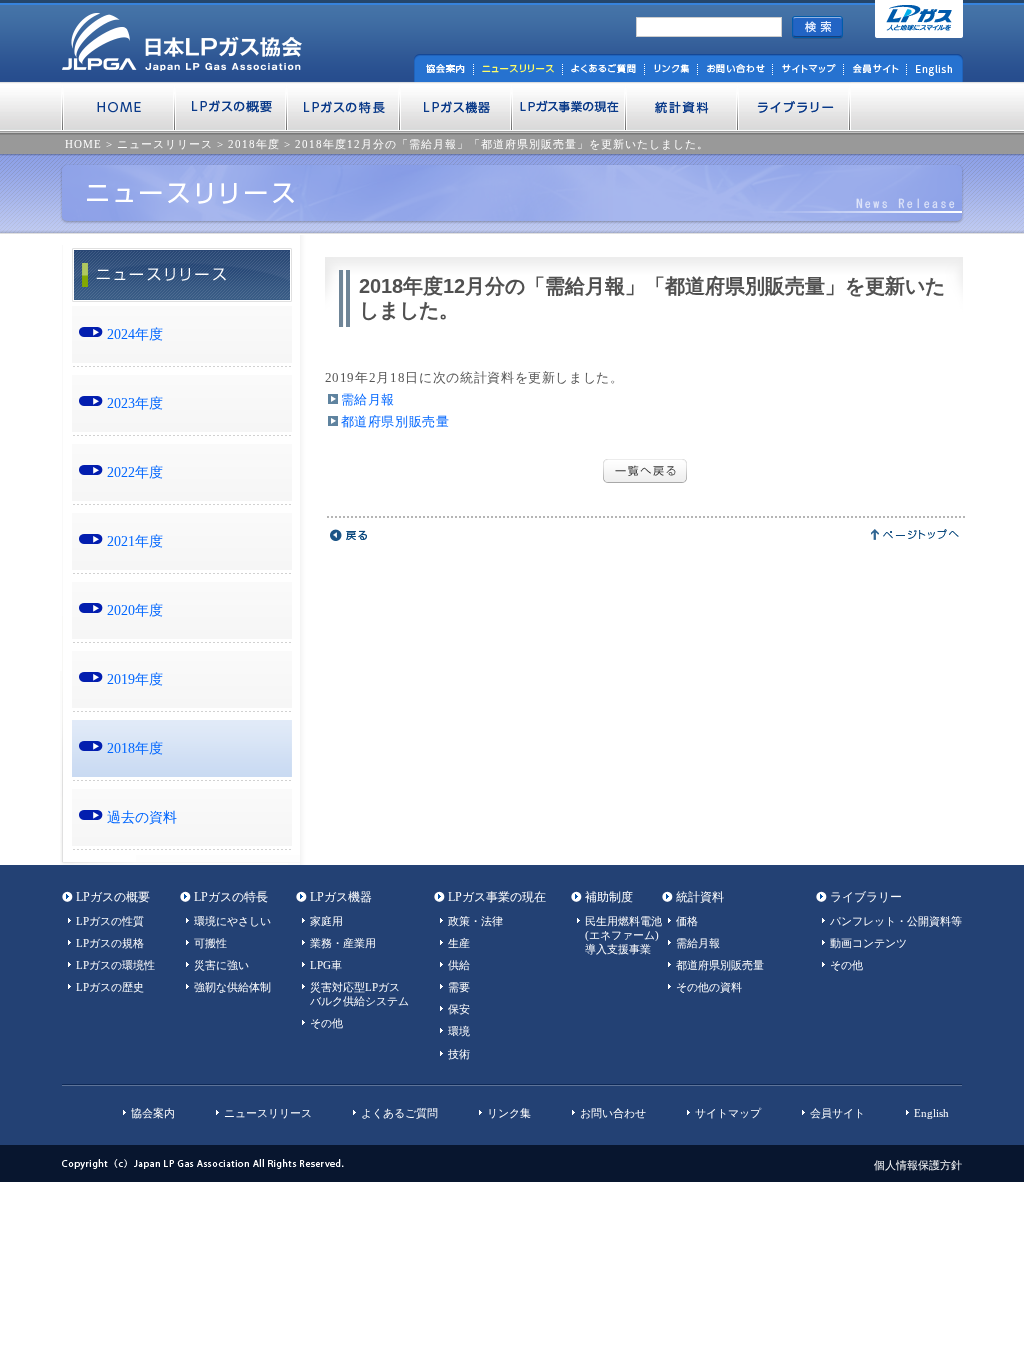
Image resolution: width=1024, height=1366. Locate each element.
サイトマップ (728, 1113)
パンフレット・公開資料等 (896, 921)
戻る (349, 535)
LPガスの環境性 (115, 965)
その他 (326, 1023)
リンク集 (509, 1113)
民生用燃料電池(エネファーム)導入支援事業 (623, 935)
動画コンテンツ (868, 943)
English (931, 1113)
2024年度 (135, 334)
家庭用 (326, 921)
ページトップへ (915, 535)
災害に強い (221, 965)
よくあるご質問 (399, 1113)
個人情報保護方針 (918, 1165)
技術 (459, 1054)
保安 (459, 1009)
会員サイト (837, 1113)
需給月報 (368, 399)
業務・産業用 (343, 943)
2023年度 (135, 403)
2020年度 (135, 610)
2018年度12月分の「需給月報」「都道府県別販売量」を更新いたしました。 (502, 144)
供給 (459, 965)
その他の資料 (709, 987)
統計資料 (700, 897)
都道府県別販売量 (395, 421)
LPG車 (326, 965)
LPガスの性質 (110, 921)
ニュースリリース (165, 144)
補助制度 (609, 897)
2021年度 (135, 541)
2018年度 (254, 144)
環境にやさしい (232, 921)
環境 (459, 1031)
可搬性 (210, 943)
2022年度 (135, 472)
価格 (687, 921)
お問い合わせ (613, 1113)
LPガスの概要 (113, 897)
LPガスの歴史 (110, 987)
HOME (83, 144)
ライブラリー (866, 897)
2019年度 (135, 679)
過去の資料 (142, 817)
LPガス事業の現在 (497, 897)
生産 (459, 943)
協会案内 (153, 1113)
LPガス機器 (341, 897)
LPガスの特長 (231, 897)
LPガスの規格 (110, 943)
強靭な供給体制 (232, 987)
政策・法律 (475, 921)
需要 (459, 987)
